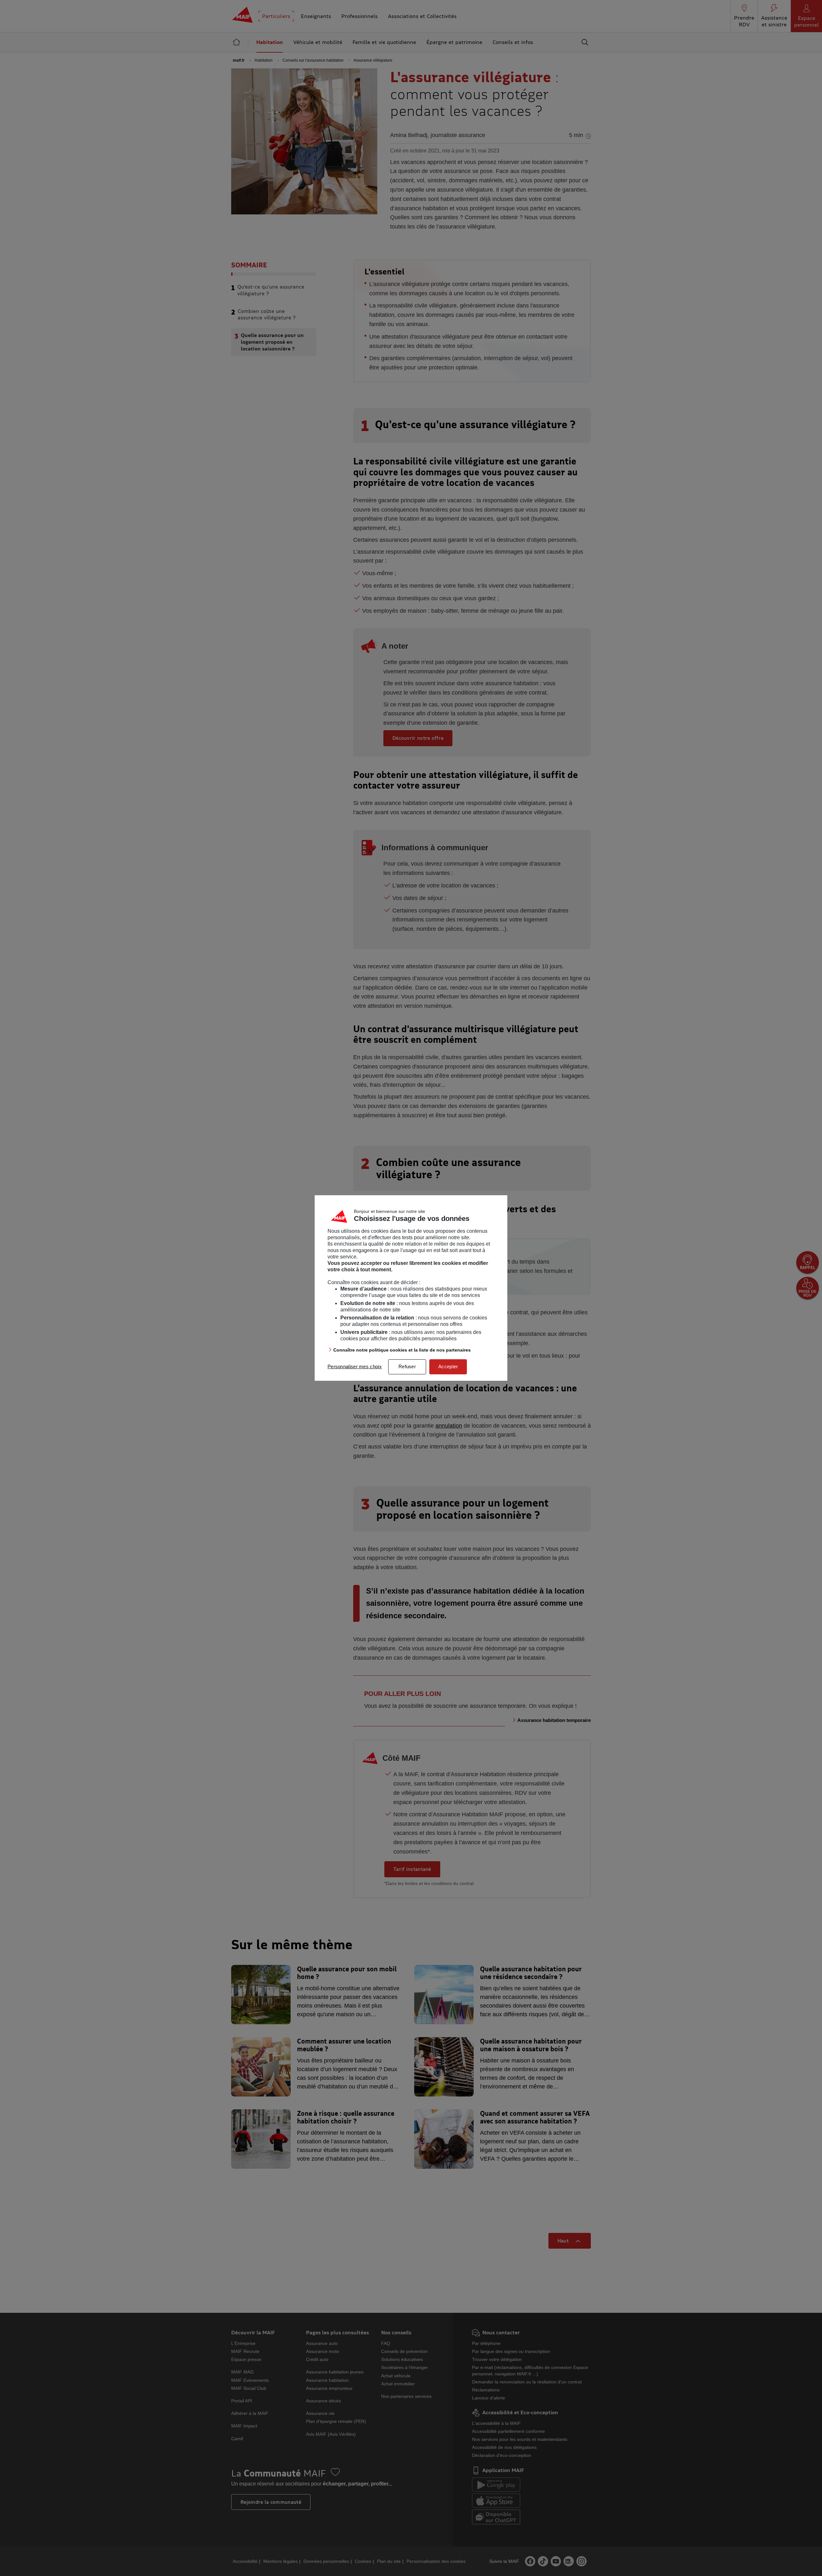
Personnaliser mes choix (355, 1366)
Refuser (407, 1366)
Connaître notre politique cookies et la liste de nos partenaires (402, 1350)
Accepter (448, 1366)
